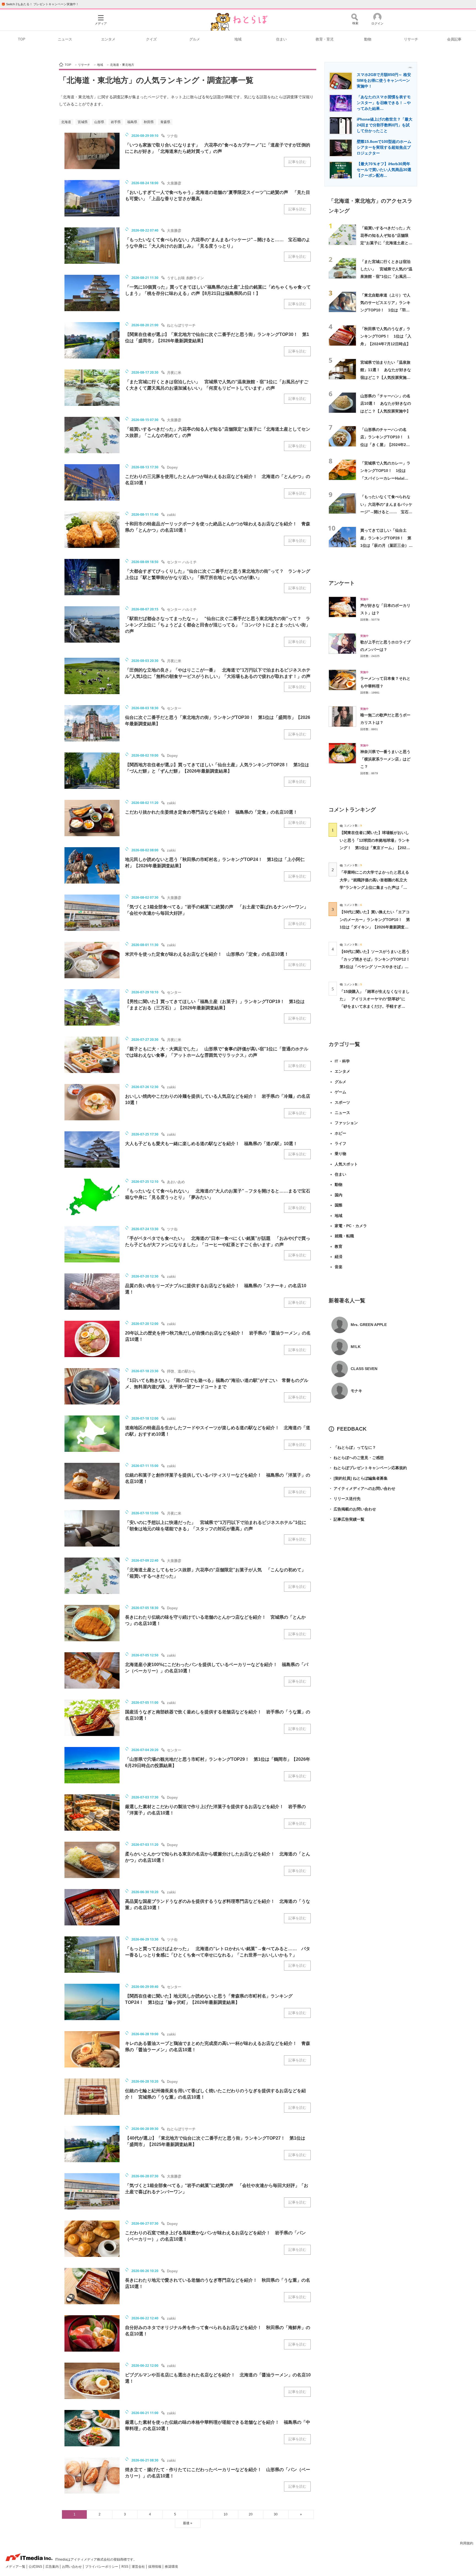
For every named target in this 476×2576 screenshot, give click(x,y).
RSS (125, 2567)
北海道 (66, 122)
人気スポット (346, 1164)
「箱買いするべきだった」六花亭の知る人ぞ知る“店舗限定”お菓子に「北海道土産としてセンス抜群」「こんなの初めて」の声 (386, 243)
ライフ (340, 1143)
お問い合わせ (72, 2567)
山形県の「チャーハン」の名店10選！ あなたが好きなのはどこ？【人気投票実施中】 (386, 403)
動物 (368, 39)
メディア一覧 (16, 2567)
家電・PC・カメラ (351, 1226)
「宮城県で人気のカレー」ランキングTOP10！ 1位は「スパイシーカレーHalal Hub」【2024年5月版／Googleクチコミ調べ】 (385, 478)
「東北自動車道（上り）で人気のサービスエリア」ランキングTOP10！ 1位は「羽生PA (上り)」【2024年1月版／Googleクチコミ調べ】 (386, 310)
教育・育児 (325, 39)
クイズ (151, 39)
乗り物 (340, 1154)
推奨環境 (171, 2567)
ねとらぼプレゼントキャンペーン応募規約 (368, 1468)
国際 (339, 1205)
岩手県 (116, 122)
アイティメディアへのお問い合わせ (362, 1488)
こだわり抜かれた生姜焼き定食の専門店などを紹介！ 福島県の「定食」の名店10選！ (211, 812)
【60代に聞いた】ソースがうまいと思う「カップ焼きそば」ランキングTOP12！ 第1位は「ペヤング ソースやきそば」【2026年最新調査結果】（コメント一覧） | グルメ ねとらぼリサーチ (377, 967)
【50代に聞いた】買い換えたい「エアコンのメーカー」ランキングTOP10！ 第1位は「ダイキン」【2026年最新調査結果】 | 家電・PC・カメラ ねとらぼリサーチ (375, 927)
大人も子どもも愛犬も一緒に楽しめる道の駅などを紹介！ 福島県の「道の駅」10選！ (211, 1144)
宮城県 (83, 122)
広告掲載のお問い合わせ (352, 1509)
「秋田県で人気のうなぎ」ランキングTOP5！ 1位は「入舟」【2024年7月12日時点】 (386, 336)
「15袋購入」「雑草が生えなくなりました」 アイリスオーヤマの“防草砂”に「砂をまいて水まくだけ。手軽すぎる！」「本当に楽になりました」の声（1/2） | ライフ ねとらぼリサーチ (375, 1006)
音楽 (339, 1267)
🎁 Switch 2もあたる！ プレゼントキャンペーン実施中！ (40, 4)
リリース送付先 (345, 1499)
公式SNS (36, 2567)
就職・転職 (344, 1236)
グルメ (195, 39)
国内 (339, 1195)
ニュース (65, 39)
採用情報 (155, 2567)
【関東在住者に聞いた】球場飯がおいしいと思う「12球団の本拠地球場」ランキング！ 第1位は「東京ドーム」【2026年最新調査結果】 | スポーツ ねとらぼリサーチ (375, 848)
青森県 (165, 122)
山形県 (99, 122)
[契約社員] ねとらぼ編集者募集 (358, 1478)
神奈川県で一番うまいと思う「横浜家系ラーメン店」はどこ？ (385, 759)
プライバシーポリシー (102, 2567)
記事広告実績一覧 (347, 1519)
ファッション (346, 1123)
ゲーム (340, 1092)
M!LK (356, 1347)
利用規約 (467, 2543)
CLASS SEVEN (364, 1369)
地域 (238, 39)
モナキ (356, 1391)
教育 (339, 1246)
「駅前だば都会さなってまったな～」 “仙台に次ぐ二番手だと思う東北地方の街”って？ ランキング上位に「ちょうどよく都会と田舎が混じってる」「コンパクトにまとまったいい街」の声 (218, 625)
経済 (339, 1257)
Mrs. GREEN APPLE (369, 1325)
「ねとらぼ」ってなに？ (352, 1447)
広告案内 (52, 2567)
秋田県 (149, 122)
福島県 (132, 122)
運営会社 (139, 2567)
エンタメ (108, 39)
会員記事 (454, 39)
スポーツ (342, 1102)
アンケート (342, 583)
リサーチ (411, 39)
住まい (281, 39)
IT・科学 (342, 1061)
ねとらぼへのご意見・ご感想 (356, 1458)
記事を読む (297, 162)
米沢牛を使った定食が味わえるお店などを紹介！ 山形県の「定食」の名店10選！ (207, 954)
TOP (22, 39)
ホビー (340, 1133)
